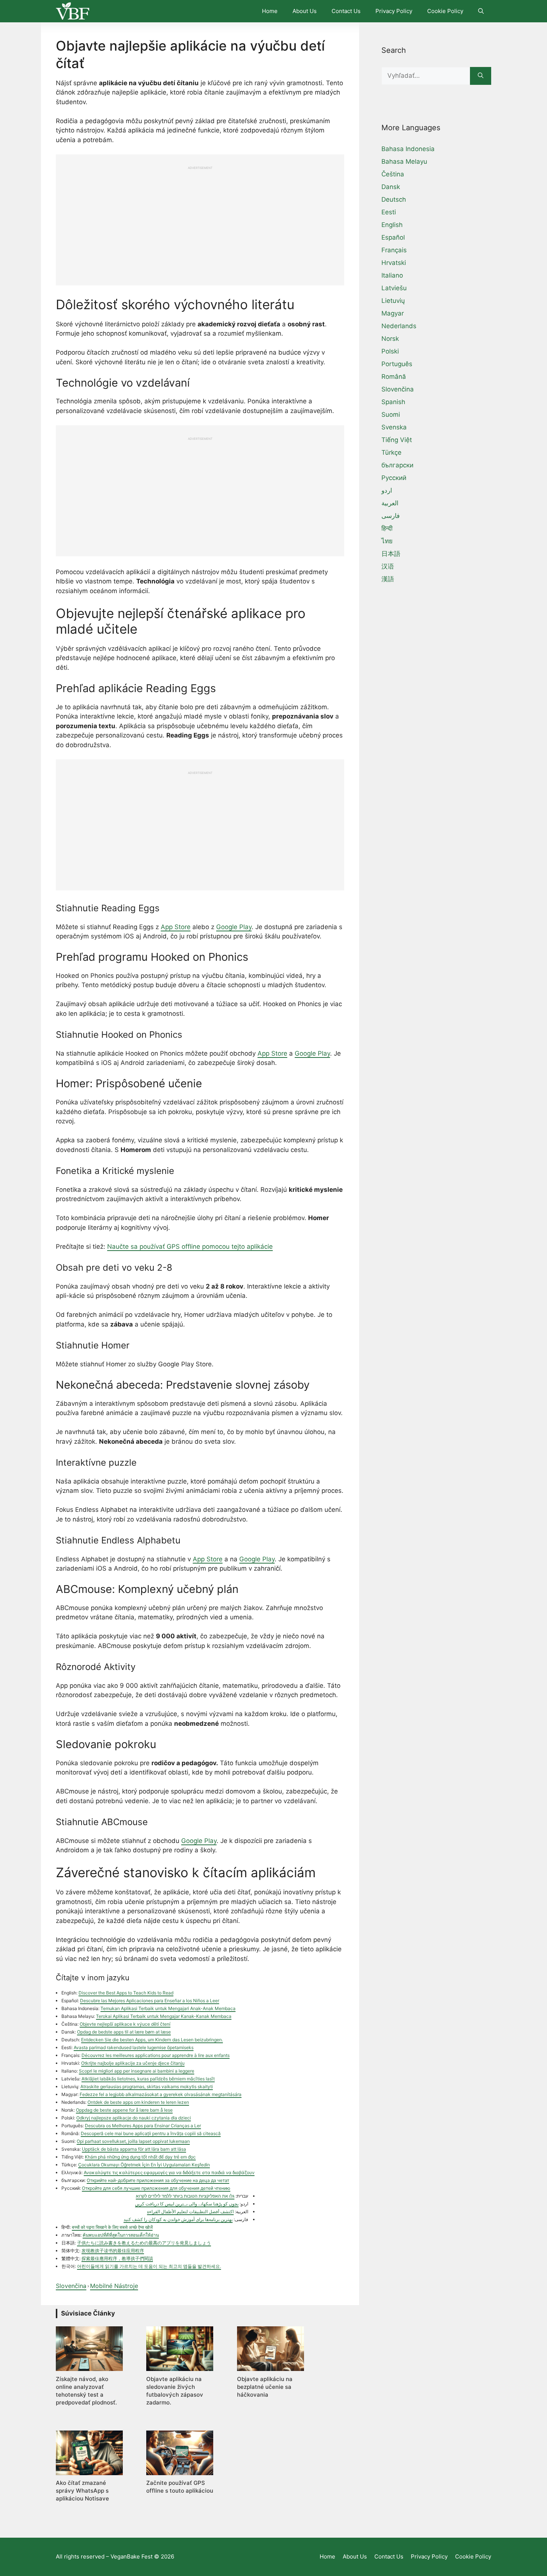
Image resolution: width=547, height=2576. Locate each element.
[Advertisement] (200, 222)
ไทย (387, 541)
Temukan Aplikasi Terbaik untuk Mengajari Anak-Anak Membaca (168, 2008)
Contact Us (346, 11)
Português (397, 364)
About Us (305, 11)
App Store (176, 927)
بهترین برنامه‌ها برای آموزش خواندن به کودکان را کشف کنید (178, 2219)
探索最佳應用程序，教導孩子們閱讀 (117, 2258)
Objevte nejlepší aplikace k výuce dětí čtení (125, 2024)
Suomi (391, 415)
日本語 (391, 554)
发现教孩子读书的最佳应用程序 (113, 2251)
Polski (390, 351)
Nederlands (399, 326)
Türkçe (391, 452)
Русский (394, 478)
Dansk (391, 187)
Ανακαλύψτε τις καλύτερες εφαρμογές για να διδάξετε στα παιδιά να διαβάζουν (169, 2172)
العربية (390, 503)
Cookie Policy (445, 11)
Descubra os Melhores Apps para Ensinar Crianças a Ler (143, 2126)
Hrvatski (394, 263)
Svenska (394, 427)
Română (394, 377)
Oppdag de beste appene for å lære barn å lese (124, 2110)
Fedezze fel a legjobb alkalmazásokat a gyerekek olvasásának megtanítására (161, 2094)
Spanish (393, 402)
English (392, 225)
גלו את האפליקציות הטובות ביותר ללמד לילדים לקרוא (185, 2196)
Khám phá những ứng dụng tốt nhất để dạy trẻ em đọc (140, 2157)
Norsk (390, 339)
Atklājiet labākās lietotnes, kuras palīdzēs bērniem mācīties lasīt (148, 2079)
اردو (387, 490)
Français (394, 250)
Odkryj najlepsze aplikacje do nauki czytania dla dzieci (134, 2118)
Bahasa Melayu (404, 161)
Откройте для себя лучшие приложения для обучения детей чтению (156, 2188)
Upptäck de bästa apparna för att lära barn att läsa (134, 2149)
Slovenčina (71, 2286)
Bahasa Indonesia (408, 149)
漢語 (388, 579)
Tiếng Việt (397, 440)
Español (393, 237)
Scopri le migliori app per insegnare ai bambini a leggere (137, 2071)
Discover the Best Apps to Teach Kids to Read (126, 1993)
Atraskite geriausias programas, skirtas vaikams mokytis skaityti (147, 2087)
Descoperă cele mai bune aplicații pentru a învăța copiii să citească (151, 2133)
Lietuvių (393, 301)
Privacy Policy (394, 11)
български (397, 465)
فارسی (391, 516)
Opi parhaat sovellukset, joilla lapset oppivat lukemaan (133, 2141)
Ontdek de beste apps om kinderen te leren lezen (138, 2102)
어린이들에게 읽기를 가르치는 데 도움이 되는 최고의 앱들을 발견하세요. (149, 2266)
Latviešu (394, 288)
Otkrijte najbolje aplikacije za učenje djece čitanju (133, 2063)
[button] (481, 11)
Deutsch (394, 199)
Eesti (389, 212)
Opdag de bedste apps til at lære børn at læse (124, 2032)
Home (270, 11)
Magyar (393, 313)
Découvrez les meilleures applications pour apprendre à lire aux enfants (156, 2055)
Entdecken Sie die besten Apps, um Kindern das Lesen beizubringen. (152, 2040)
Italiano (392, 275)
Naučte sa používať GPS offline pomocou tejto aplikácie (190, 1247)
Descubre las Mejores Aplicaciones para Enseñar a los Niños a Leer (150, 2001)
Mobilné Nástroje (114, 2286)
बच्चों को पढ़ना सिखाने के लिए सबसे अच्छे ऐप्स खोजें (112, 2227)
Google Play (234, 927)
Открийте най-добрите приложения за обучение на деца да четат (158, 2180)
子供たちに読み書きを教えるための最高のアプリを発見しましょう (144, 2243)
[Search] (481, 76)
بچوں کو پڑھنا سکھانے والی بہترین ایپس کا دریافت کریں (187, 2204)
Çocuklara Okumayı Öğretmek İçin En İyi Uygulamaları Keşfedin (144, 2165)
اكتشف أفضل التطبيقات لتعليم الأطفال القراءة (190, 2212)
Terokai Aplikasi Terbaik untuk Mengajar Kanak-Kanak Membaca (164, 2016)
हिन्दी (387, 528)
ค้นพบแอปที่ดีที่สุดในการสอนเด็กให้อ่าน (121, 2235)
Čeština (393, 174)
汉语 (388, 566)
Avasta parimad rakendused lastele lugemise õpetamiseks (134, 2047)
